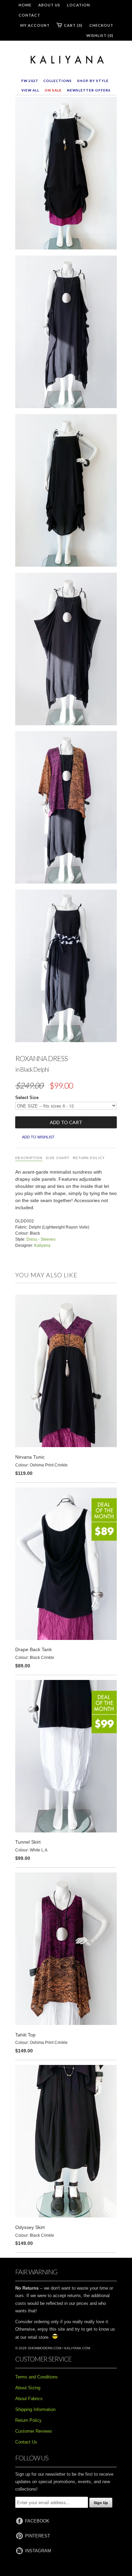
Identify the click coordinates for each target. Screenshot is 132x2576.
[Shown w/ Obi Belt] (66, 967)
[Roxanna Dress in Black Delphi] (66, 175)
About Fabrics (29, 2399)
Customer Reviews (34, 2431)
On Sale (53, 90)
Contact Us (26, 2442)
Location (79, 5)
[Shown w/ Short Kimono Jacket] (66, 809)
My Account (35, 25)
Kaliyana (42, 1245)
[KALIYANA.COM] (66, 60)
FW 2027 (30, 81)
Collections (58, 81)
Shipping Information (35, 2409)
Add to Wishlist (38, 1137)
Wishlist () (100, 35)
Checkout (101, 25)
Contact (29, 15)
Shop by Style (93, 81)
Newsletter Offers (89, 90)
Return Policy (89, 1158)
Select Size (27, 1098)
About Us (49, 5)
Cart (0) (73, 25)
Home (25, 5)
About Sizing (28, 2388)
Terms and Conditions (37, 2377)
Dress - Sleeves (41, 1239)
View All (30, 90)
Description (29, 1158)
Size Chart (58, 1158)
